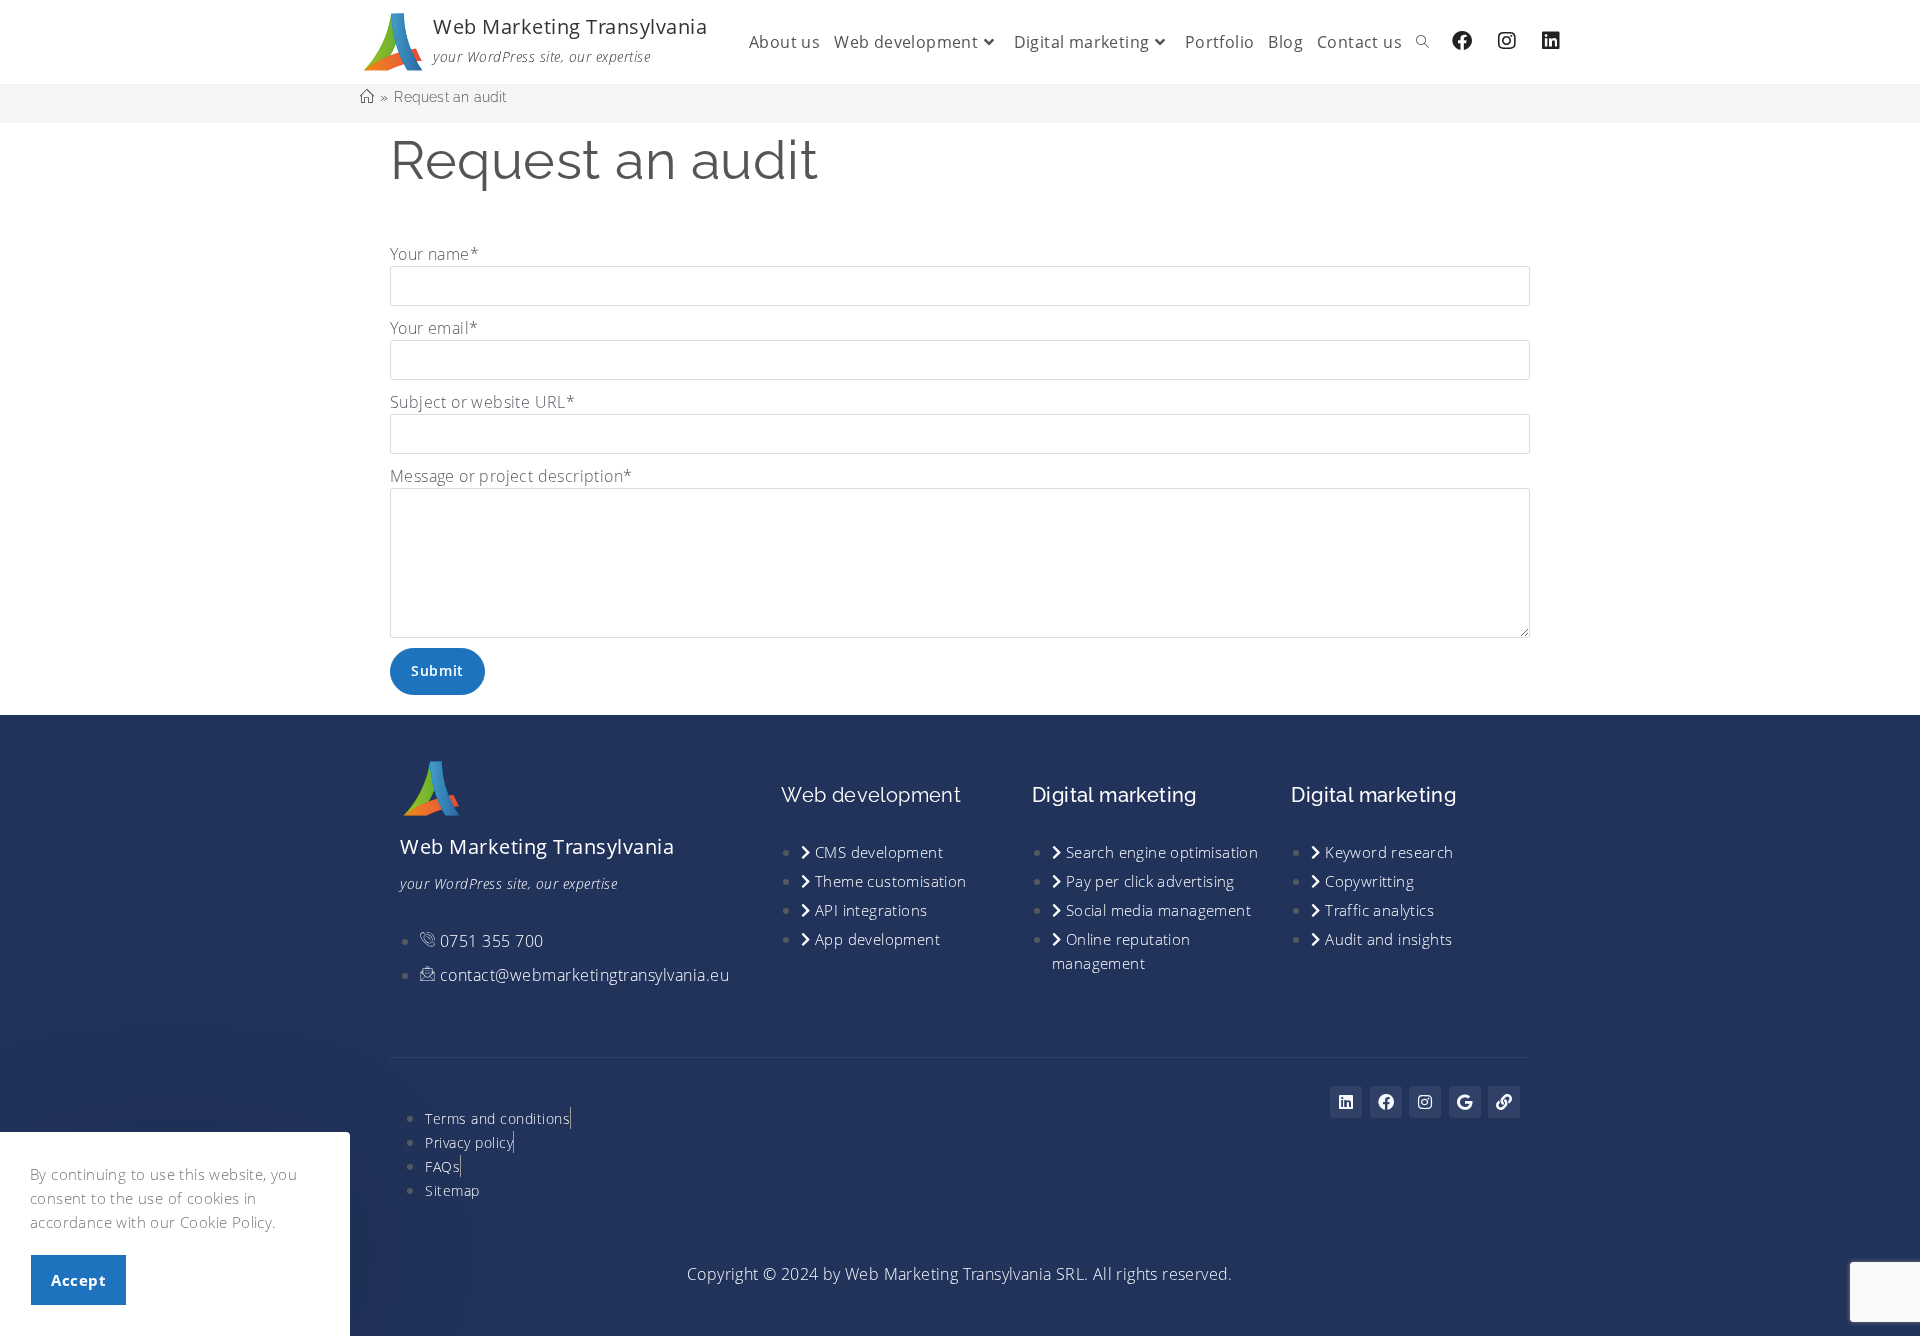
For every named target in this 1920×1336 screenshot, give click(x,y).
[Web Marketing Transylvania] (394, 40)
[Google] (1465, 1102)
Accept (78, 1280)
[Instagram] (1425, 1102)
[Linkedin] (1346, 1102)
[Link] (1504, 1102)
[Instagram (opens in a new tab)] (1507, 41)
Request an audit (450, 97)
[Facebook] (1386, 1102)
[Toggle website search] (1422, 42)
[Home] (367, 97)
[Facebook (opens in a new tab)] (1462, 41)
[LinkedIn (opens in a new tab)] (1551, 41)
